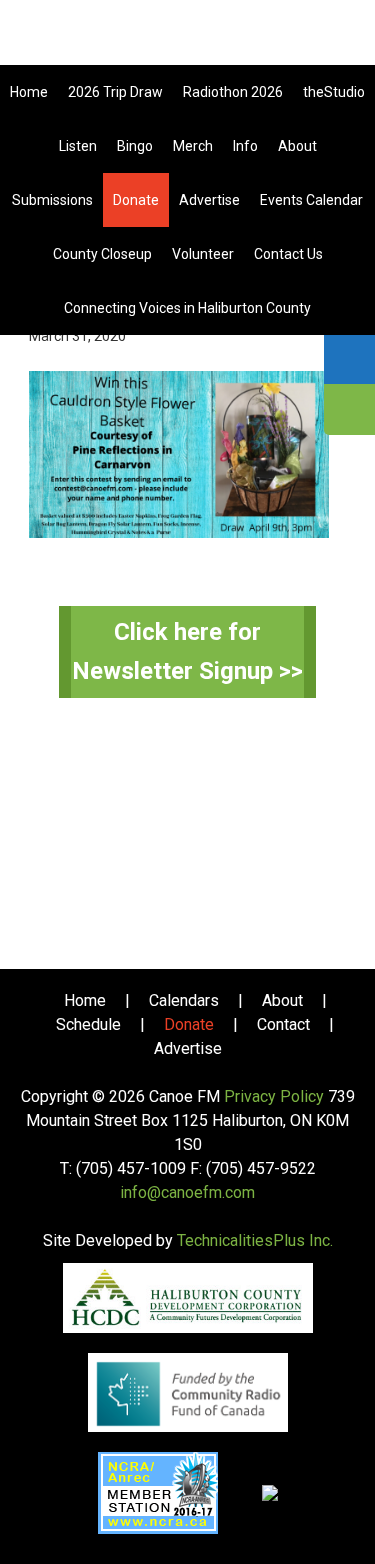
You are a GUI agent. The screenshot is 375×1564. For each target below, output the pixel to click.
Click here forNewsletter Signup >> (187, 651)
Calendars (184, 1000)
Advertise (188, 1048)
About (282, 1000)
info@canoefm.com (187, 1192)
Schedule (88, 1024)
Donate (189, 1024)
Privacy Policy (274, 1096)
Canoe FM (187, 40)
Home (85, 1000)
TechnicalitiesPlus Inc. (255, 1240)
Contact (283, 1024)
